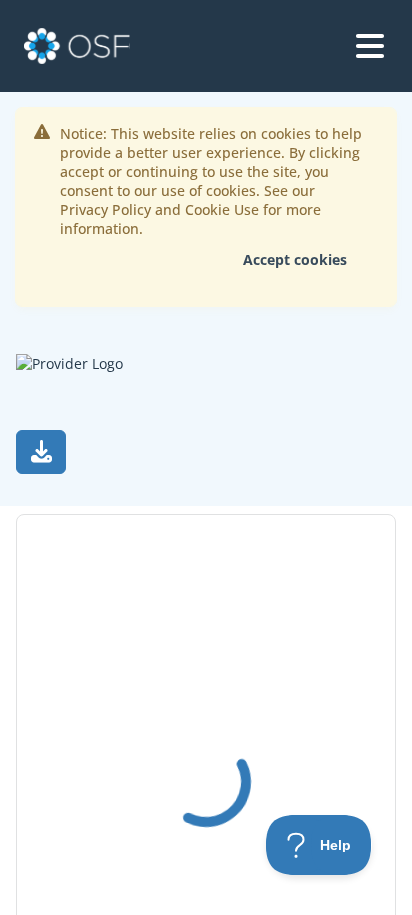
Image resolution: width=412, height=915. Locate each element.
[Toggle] (370, 46)
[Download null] (41, 452)
